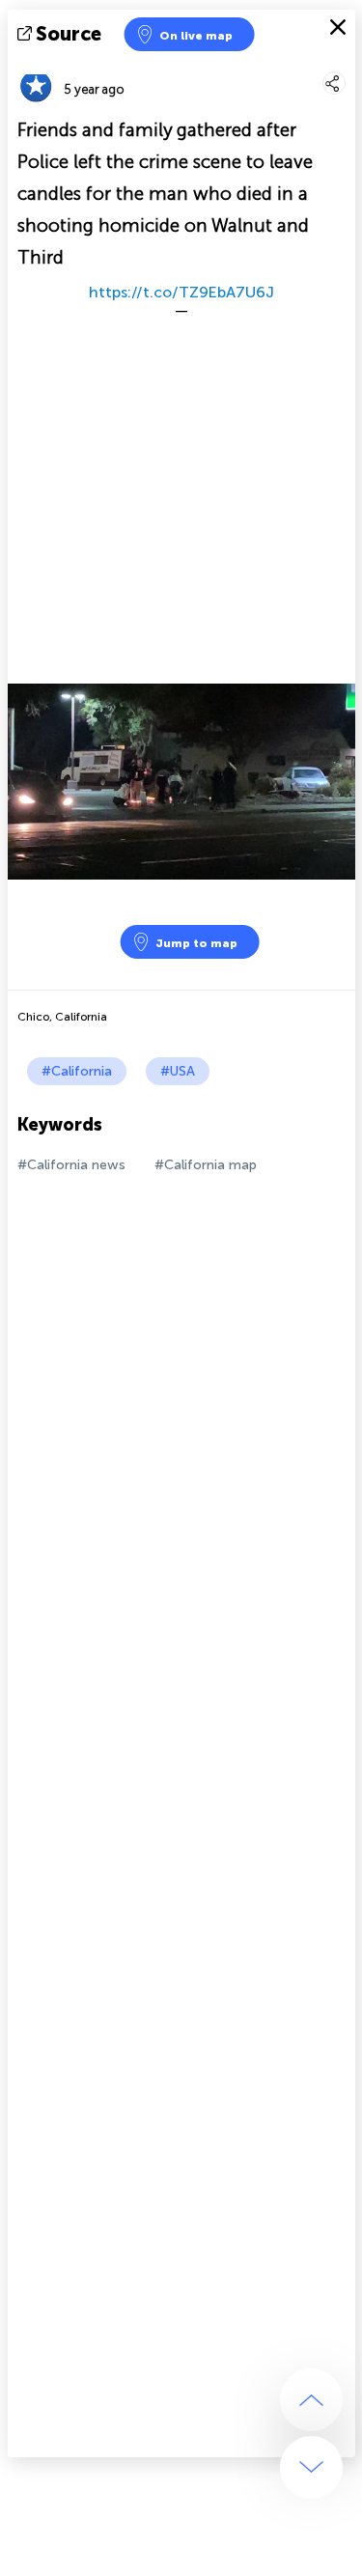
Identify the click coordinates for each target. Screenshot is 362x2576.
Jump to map (196, 943)
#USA (178, 1071)
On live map (196, 36)
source (69, 34)
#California (77, 1071)
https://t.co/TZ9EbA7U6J (181, 292)
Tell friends (347, 63)
